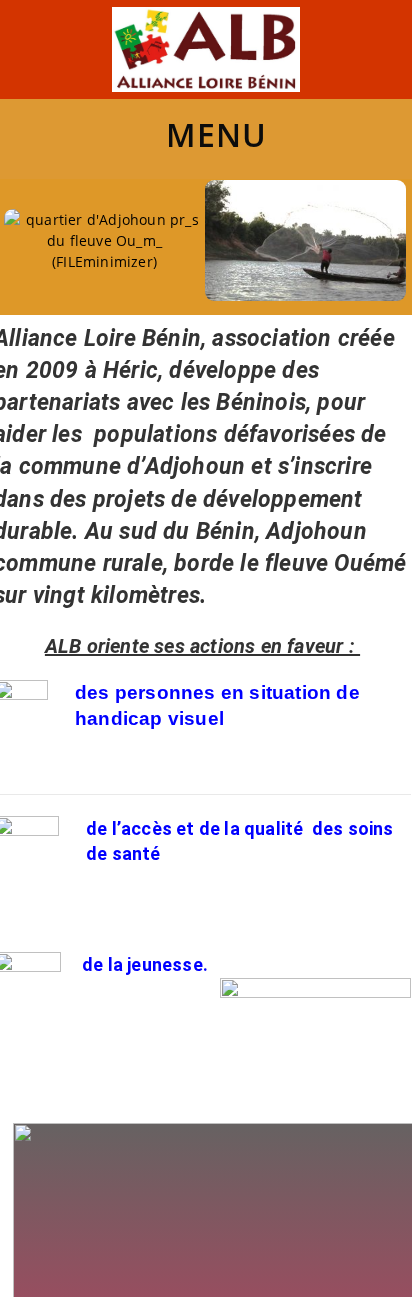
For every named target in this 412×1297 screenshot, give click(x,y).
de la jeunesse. (145, 964)
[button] (48, 242)
